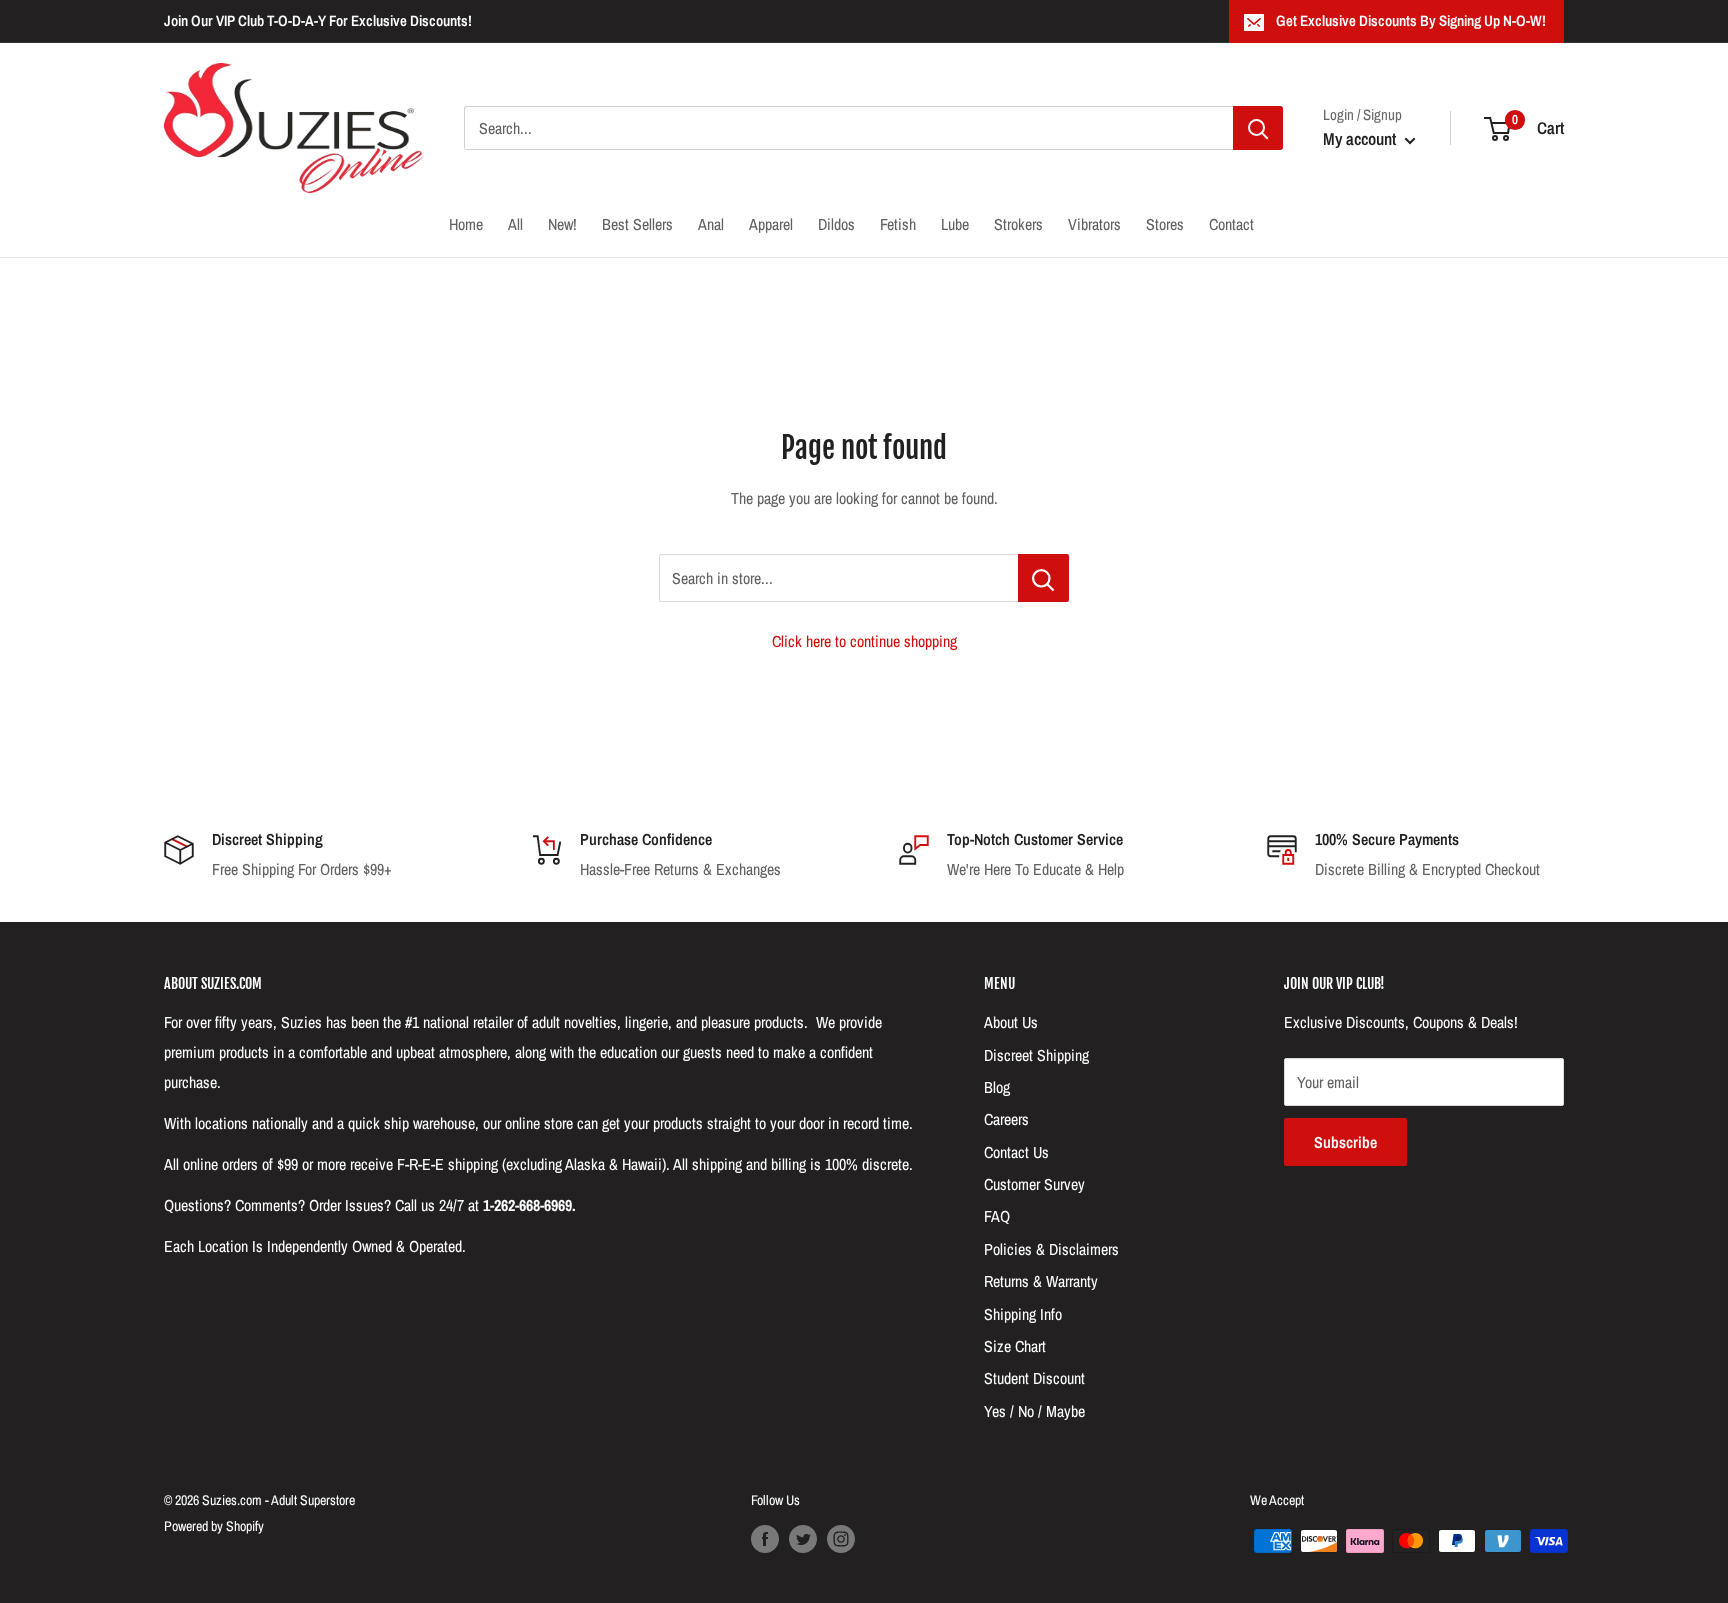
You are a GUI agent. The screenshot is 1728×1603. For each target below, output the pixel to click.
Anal (711, 224)
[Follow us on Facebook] (765, 1539)
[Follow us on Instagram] (841, 1539)
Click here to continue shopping (864, 641)
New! (562, 224)
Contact (1231, 224)
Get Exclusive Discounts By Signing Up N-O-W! (1411, 20)
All (515, 224)
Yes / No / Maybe (1034, 1411)
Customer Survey (1034, 1184)
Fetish (898, 224)
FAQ (997, 1216)
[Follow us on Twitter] (803, 1539)
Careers (1006, 1119)
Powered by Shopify (214, 1526)
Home (466, 224)
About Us (1011, 1022)
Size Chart (1015, 1346)
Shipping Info (1023, 1314)
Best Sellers (637, 224)
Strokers (1018, 224)
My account (1361, 138)
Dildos (836, 224)
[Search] (1258, 128)
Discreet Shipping (1036, 1055)
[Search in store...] (1043, 578)
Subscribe (1345, 1142)
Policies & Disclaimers (1051, 1249)
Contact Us (1016, 1152)
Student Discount (1034, 1378)
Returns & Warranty (1041, 1281)
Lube (955, 224)
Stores (1165, 224)
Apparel (771, 224)
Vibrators (1094, 224)
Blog (997, 1087)
